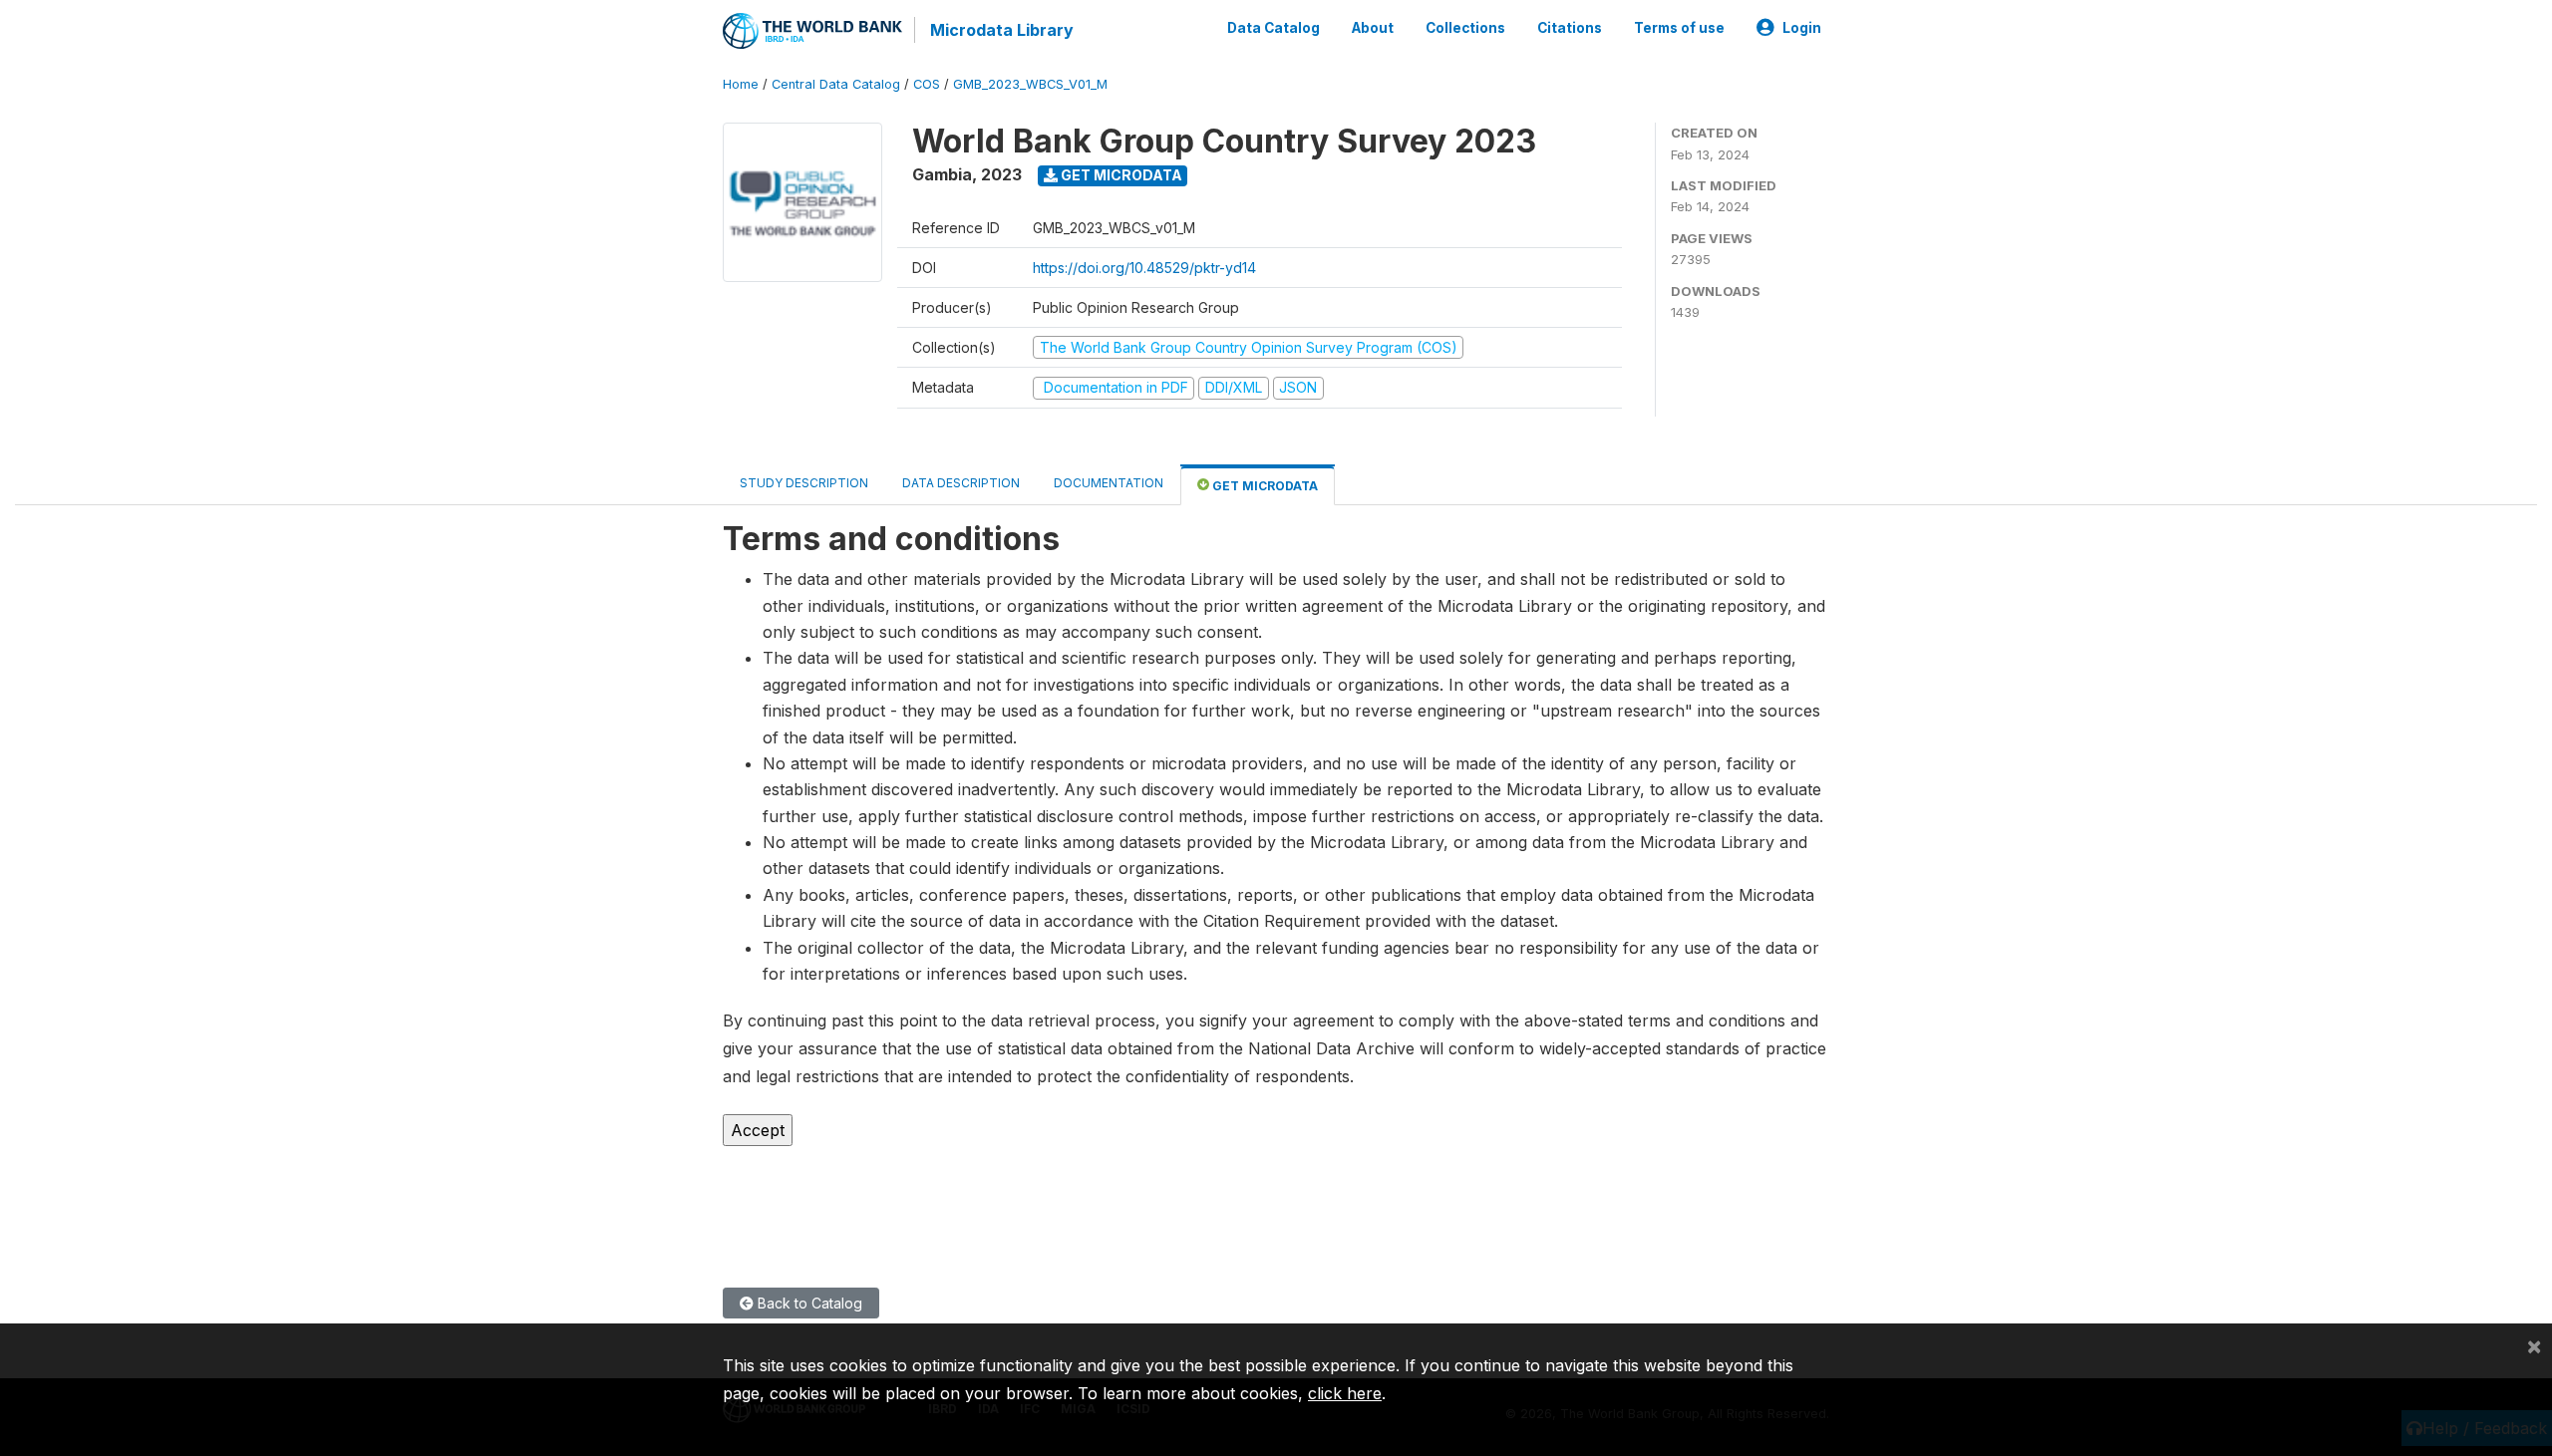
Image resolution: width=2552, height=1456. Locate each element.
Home (741, 84)
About (1373, 28)
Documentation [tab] (1109, 483)
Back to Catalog (808, 1303)
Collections (1465, 28)
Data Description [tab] (961, 483)
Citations (1570, 28)
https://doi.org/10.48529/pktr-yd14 (1144, 268)
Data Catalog (1274, 28)
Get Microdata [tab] (1264, 486)
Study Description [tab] (804, 483)
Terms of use (1679, 28)
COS (927, 84)
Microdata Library (1002, 30)
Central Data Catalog (836, 84)
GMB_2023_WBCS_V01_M (1030, 84)
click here (1345, 1393)
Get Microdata (1120, 175)
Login (1802, 28)
